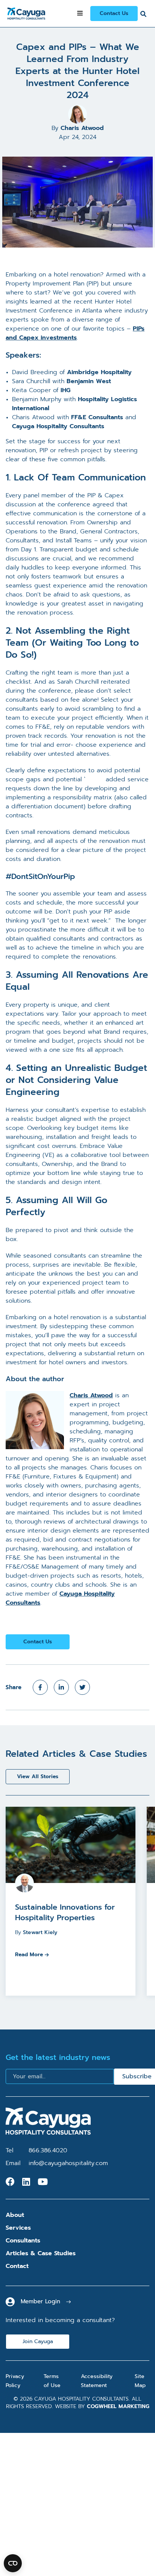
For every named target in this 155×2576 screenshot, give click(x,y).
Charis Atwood (82, 128)
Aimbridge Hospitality (99, 372)
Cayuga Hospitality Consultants (58, 426)
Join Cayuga (38, 2341)
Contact (17, 2266)
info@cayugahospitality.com (68, 2163)
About (15, 2215)
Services (18, 2228)
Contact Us (114, 13)
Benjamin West (89, 381)
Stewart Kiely (40, 1932)
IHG (65, 390)
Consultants (23, 2241)
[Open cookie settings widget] (13, 2563)
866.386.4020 (48, 2150)
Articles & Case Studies (41, 2253)
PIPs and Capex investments (75, 333)
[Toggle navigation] (80, 14)
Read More (29, 1955)
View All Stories (38, 1776)
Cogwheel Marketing (118, 2406)
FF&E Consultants (97, 417)
